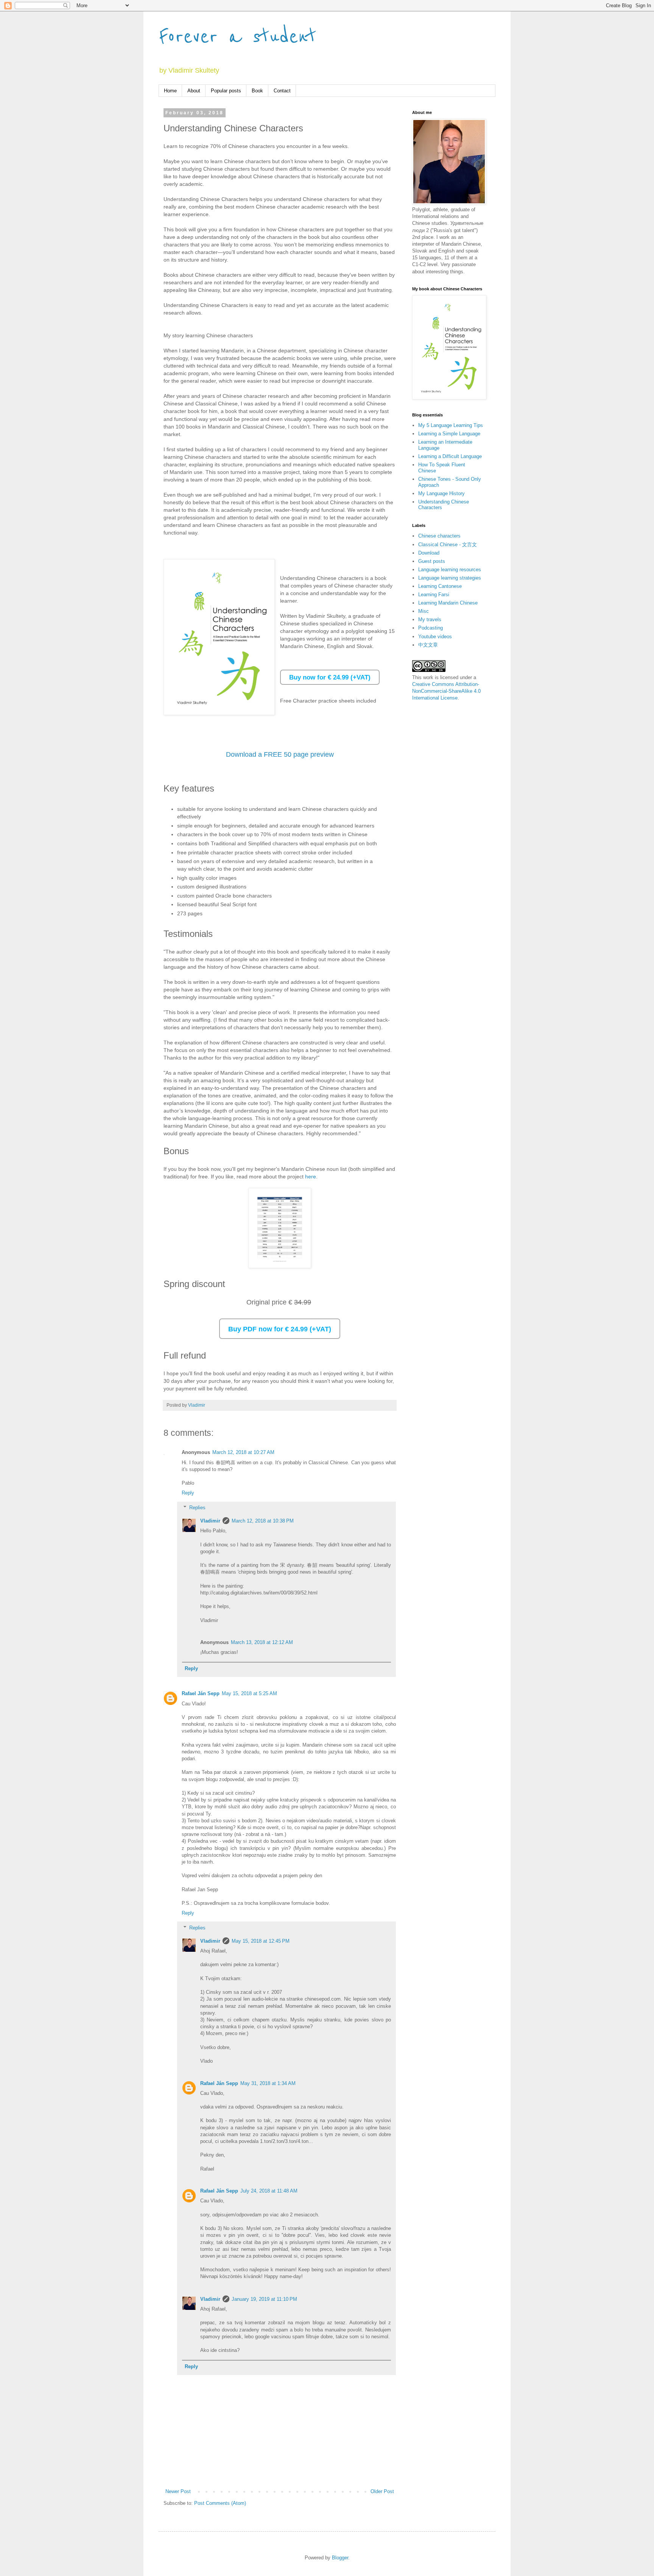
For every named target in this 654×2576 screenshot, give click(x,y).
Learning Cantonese (440, 586)
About (194, 91)
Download (429, 553)
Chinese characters (439, 536)
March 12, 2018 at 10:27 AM (243, 1452)
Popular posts (226, 91)
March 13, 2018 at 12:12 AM (262, 1642)
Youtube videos (435, 637)
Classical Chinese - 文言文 (448, 545)
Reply (188, 1493)
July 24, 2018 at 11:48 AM (269, 2191)
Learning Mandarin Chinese (448, 603)
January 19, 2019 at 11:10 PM (264, 2299)
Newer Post (178, 2491)
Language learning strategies (450, 578)
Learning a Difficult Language (450, 456)
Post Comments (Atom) (220, 2503)
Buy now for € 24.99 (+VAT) (330, 677)
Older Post (382, 2491)
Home (170, 91)
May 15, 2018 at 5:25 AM (249, 1693)
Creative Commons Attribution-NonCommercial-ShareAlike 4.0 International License (446, 691)
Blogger (340, 2558)
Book (257, 91)
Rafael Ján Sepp (201, 1693)
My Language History (441, 493)
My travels (430, 619)
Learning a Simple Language (449, 434)
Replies (197, 1508)
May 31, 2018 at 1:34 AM (268, 2083)
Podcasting (431, 628)
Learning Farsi (434, 595)
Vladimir (210, 1521)
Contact (282, 91)
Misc (424, 611)
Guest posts (432, 561)
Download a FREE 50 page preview (280, 754)
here (311, 1177)
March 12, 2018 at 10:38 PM (263, 1521)
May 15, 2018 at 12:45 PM (261, 1941)
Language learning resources (450, 570)
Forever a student (237, 37)
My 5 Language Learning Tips (451, 425)
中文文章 (428, 645)
